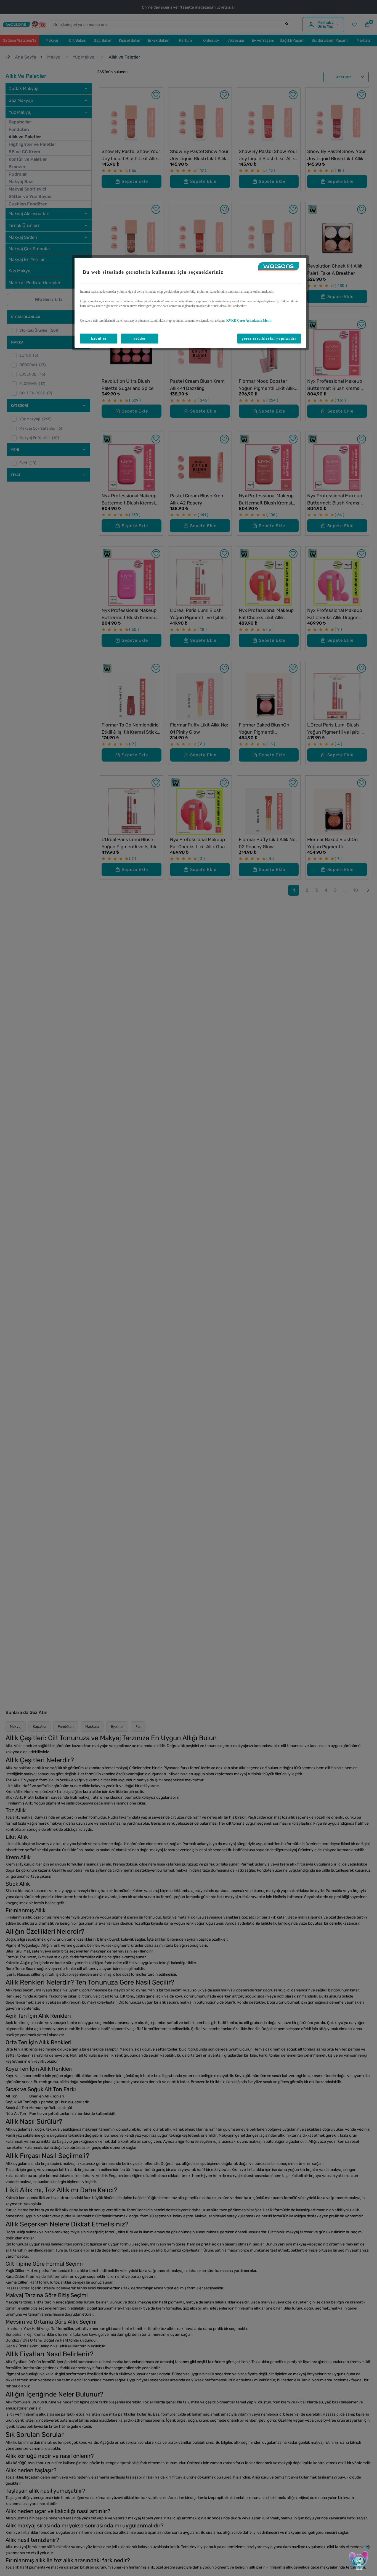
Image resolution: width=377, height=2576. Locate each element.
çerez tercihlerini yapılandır (269, 338)
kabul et (99, 338)
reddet (140, 338)
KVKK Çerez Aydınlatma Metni (249, 321)
